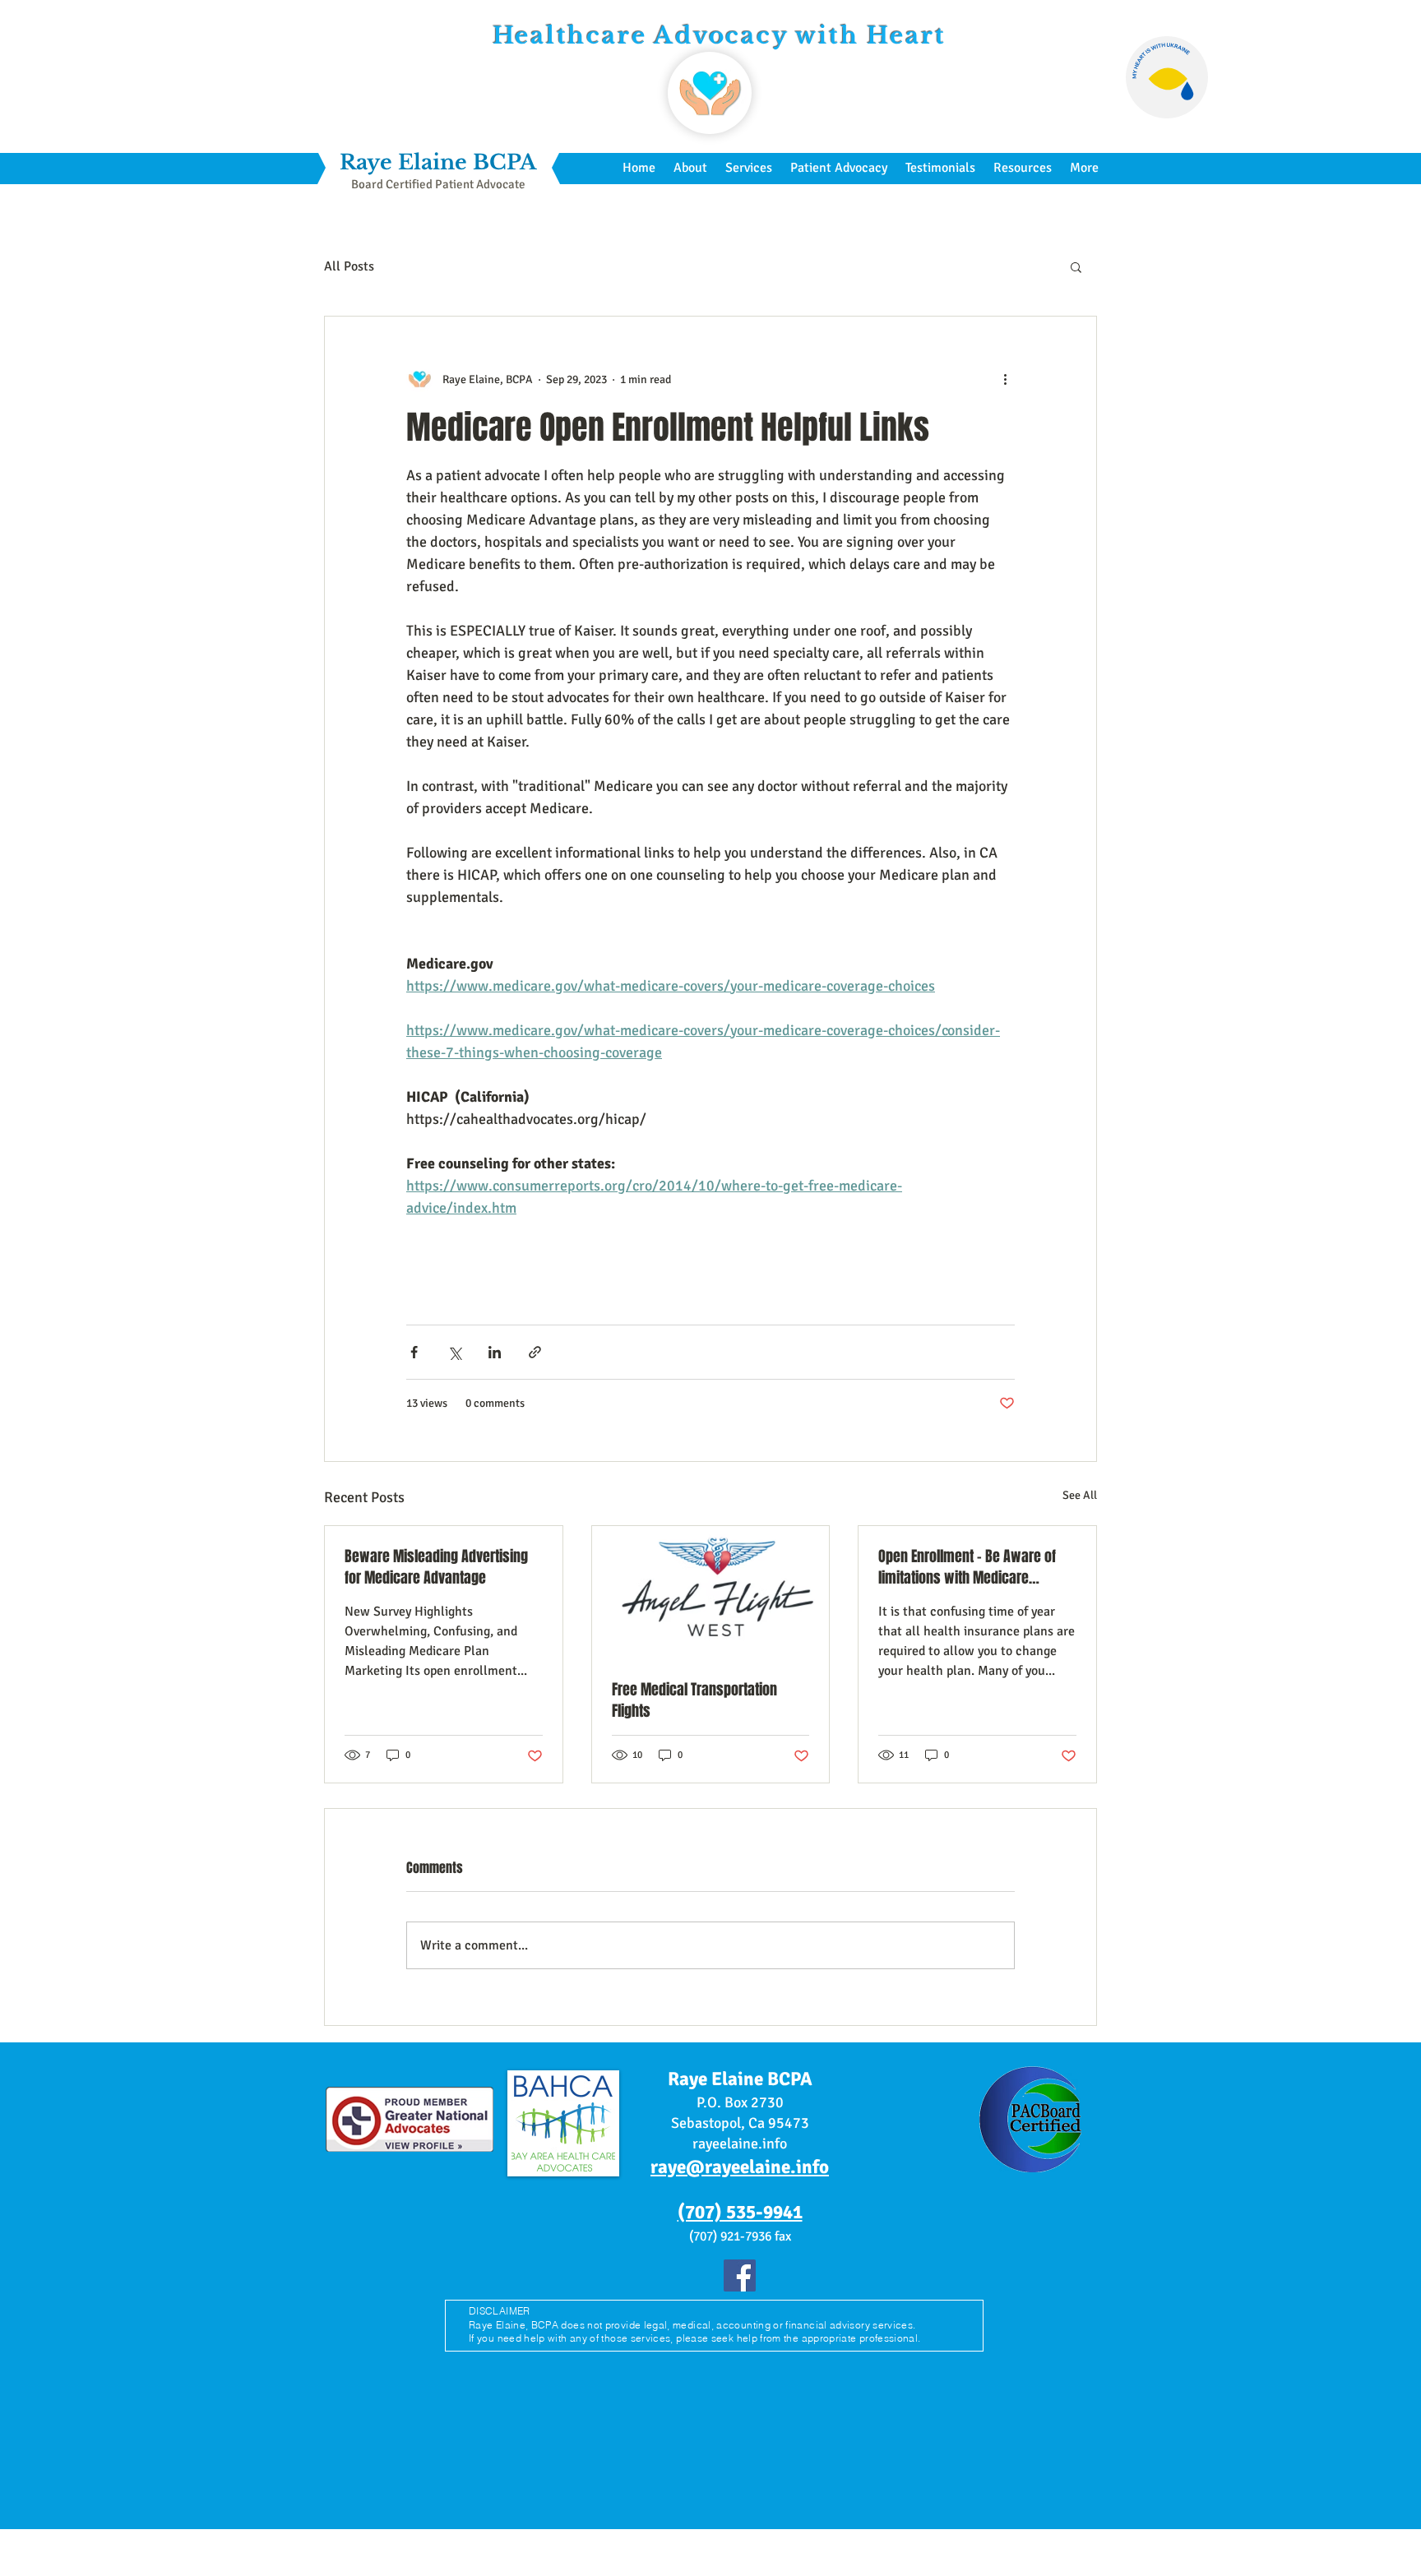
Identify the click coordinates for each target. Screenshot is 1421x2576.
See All (1080, 1495)
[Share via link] (535, 1352)
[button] (1076, 266)
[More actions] (1005, 379)
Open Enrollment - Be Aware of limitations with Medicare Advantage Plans (967, 1567)
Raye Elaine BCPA (438, 162)
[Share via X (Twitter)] (454, 1352)
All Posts (349, 266)
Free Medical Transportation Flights (694, 1700)
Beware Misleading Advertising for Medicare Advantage (436, 1567)
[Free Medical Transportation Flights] (711, 1593)
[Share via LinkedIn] (495, 1352)
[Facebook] (740, 2275)
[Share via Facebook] (414, 1352)
